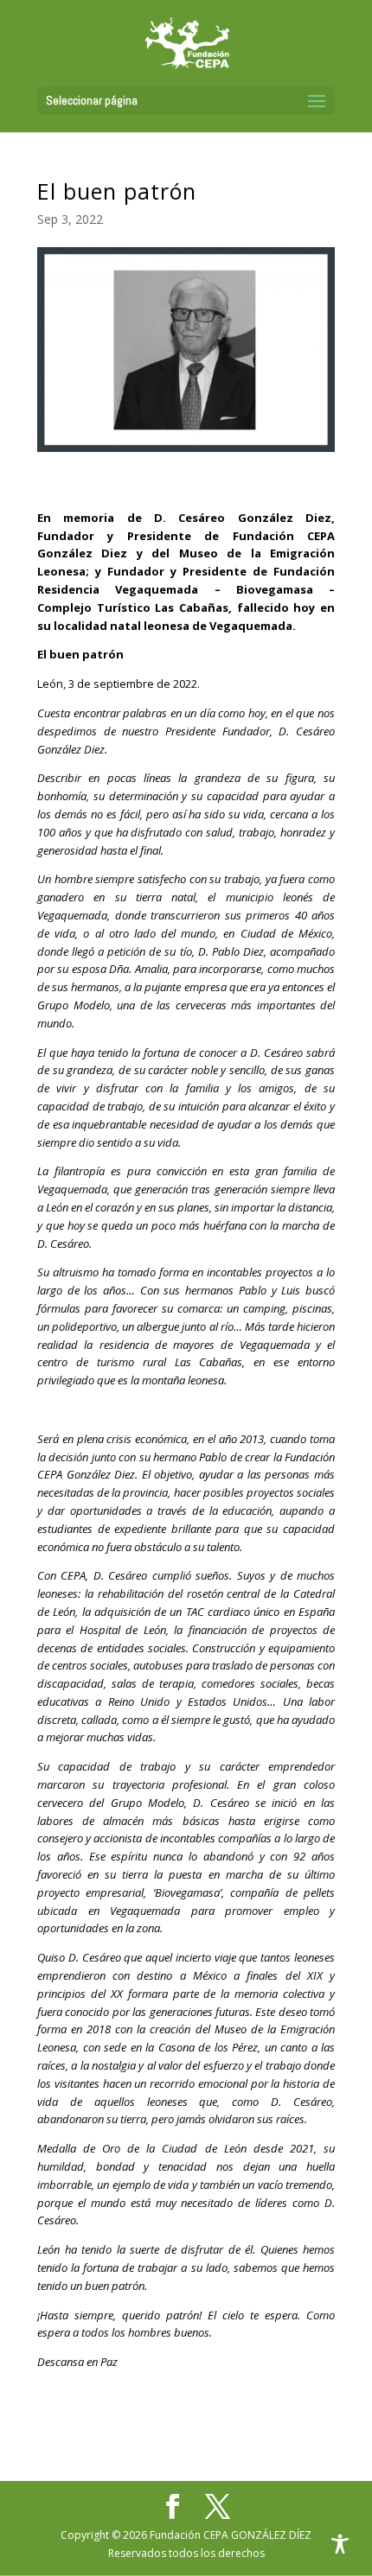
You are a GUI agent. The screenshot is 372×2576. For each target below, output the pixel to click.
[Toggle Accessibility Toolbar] (340, 2544)
